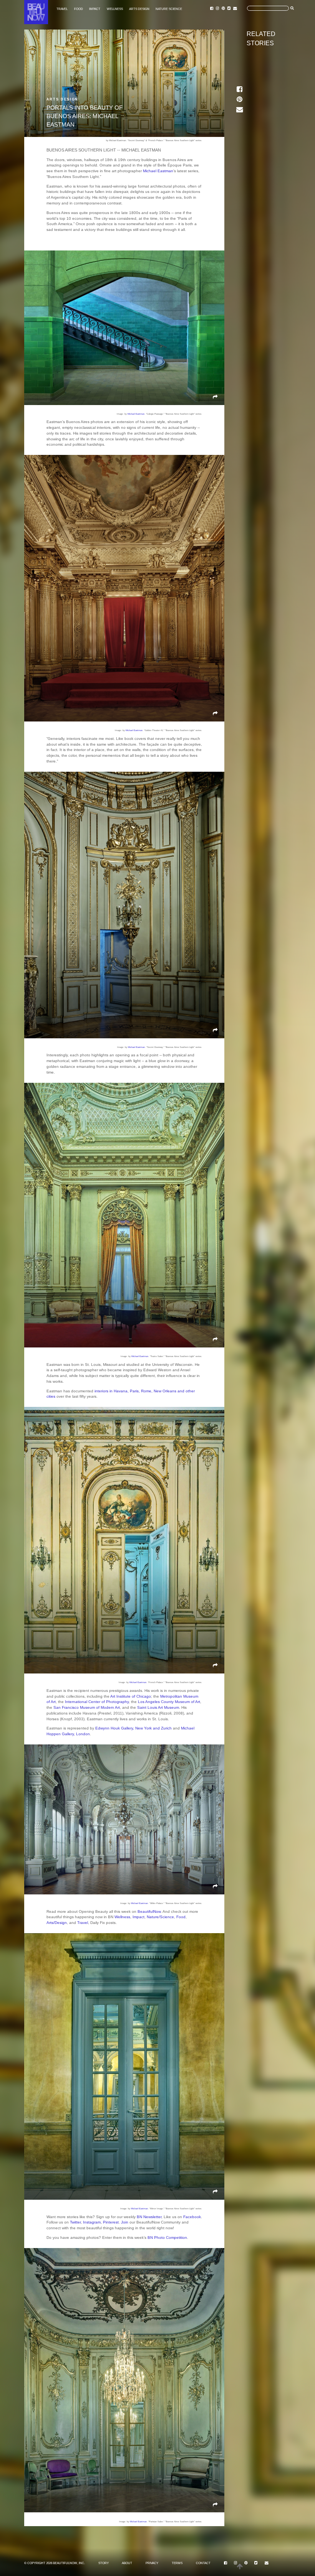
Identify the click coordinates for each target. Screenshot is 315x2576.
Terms (177, 2563)
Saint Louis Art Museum (158, 1707)
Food (79, 9)
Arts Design (139, 9)
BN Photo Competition (167, 2238)
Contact (203, 2563)
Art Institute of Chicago (131, 1696)
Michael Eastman (158, 171)
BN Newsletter (149, 2217)
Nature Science (169, 9)
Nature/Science (160, 1917)
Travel (62, 9)
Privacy (152, 2563)
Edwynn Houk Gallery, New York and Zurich (133, 1728)
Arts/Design (57, 1923)
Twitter (75, 2222)
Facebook (192, 2217)
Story (104, 2563)
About (127, 2563)
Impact (95, 9)
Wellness (115, 9)
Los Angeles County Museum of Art (169, 1702)
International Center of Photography (97, 1702)
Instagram (92, 2222)
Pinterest (111, 2222)
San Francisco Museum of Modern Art (87, 1707)
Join (125, 2222)
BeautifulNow (149, 1911)
